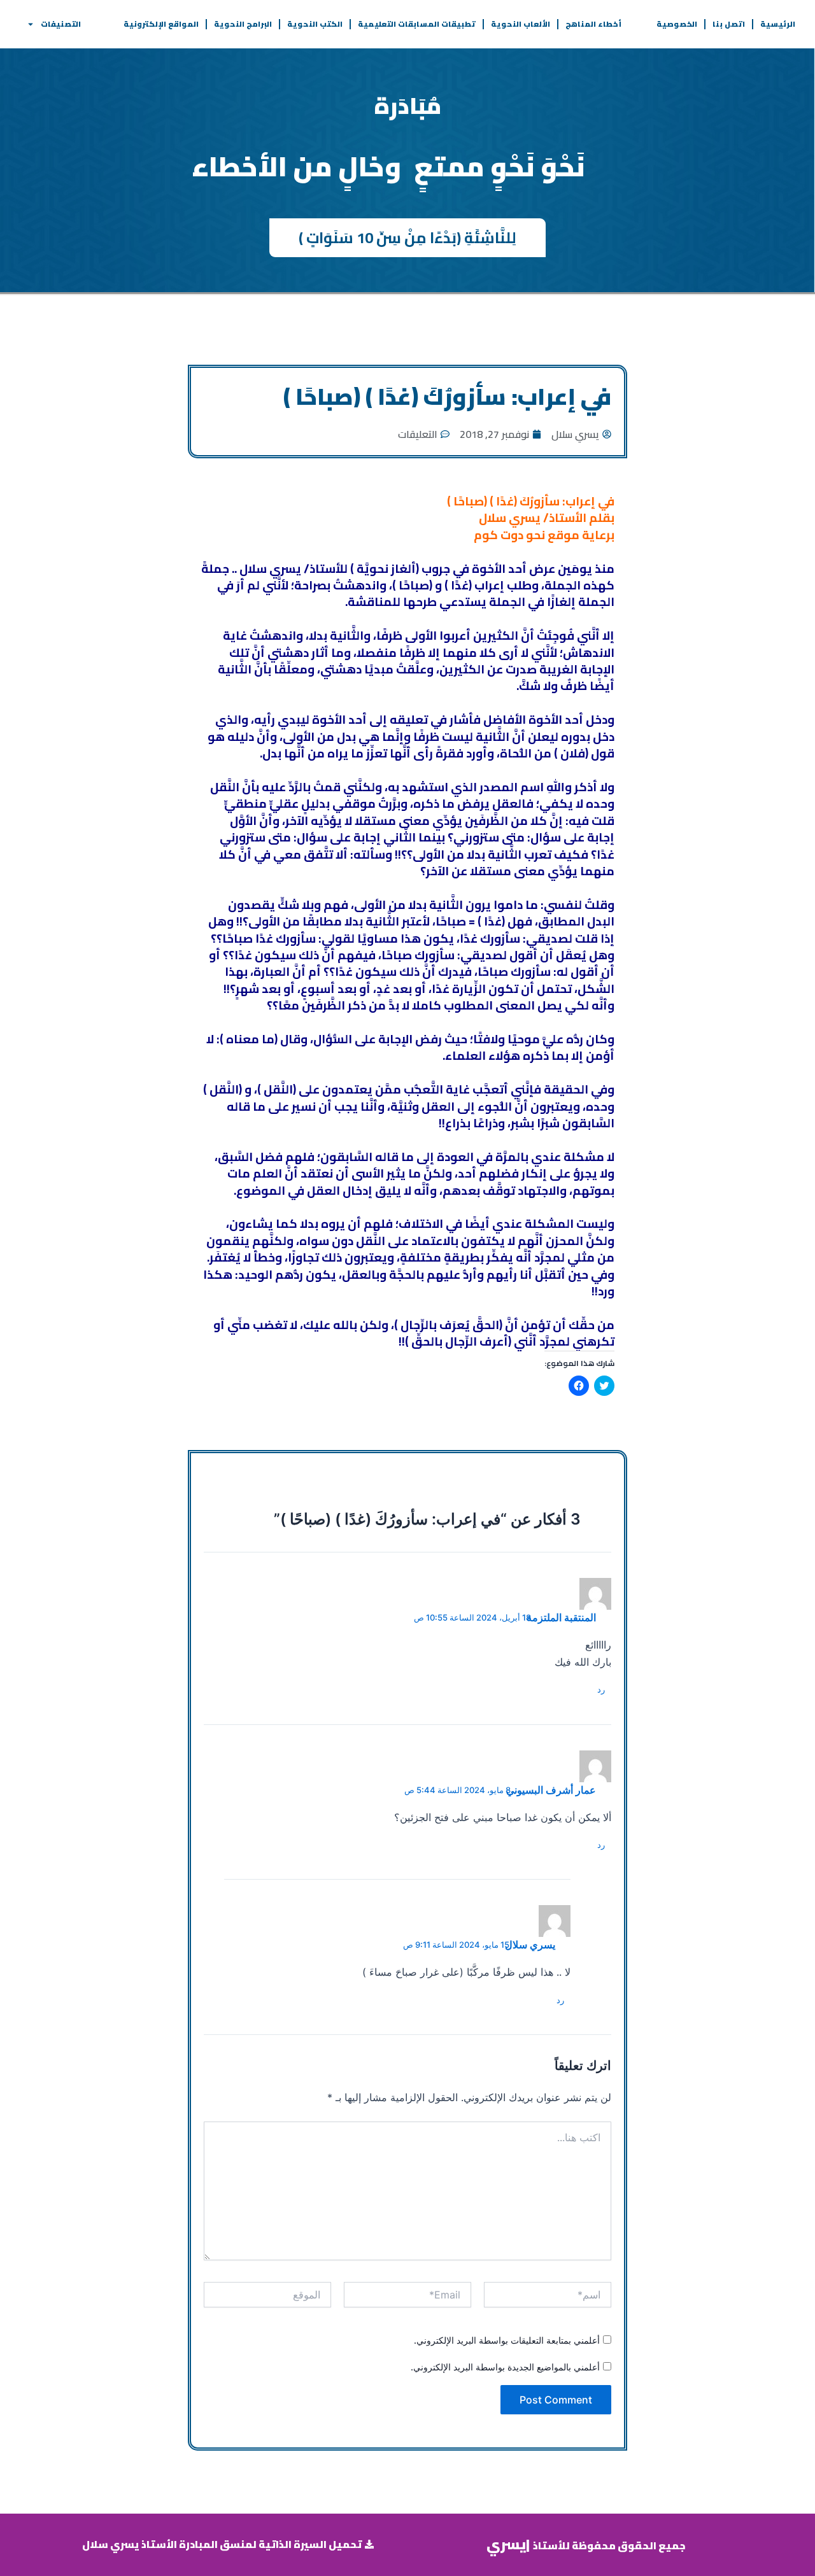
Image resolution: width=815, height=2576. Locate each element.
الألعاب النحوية (521, 24)
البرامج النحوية (243, 24)
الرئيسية (778, 24)
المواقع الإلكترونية (161, 24)
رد (601, 1689)
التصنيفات (61, 24)
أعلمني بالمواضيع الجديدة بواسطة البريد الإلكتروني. (505, 2367)
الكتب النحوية (315, 24)
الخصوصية (677, 24)
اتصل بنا (729, 24)
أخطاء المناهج (593, 24)
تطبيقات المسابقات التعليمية (417, 24)
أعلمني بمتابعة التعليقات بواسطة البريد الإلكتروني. (507, 2340)
